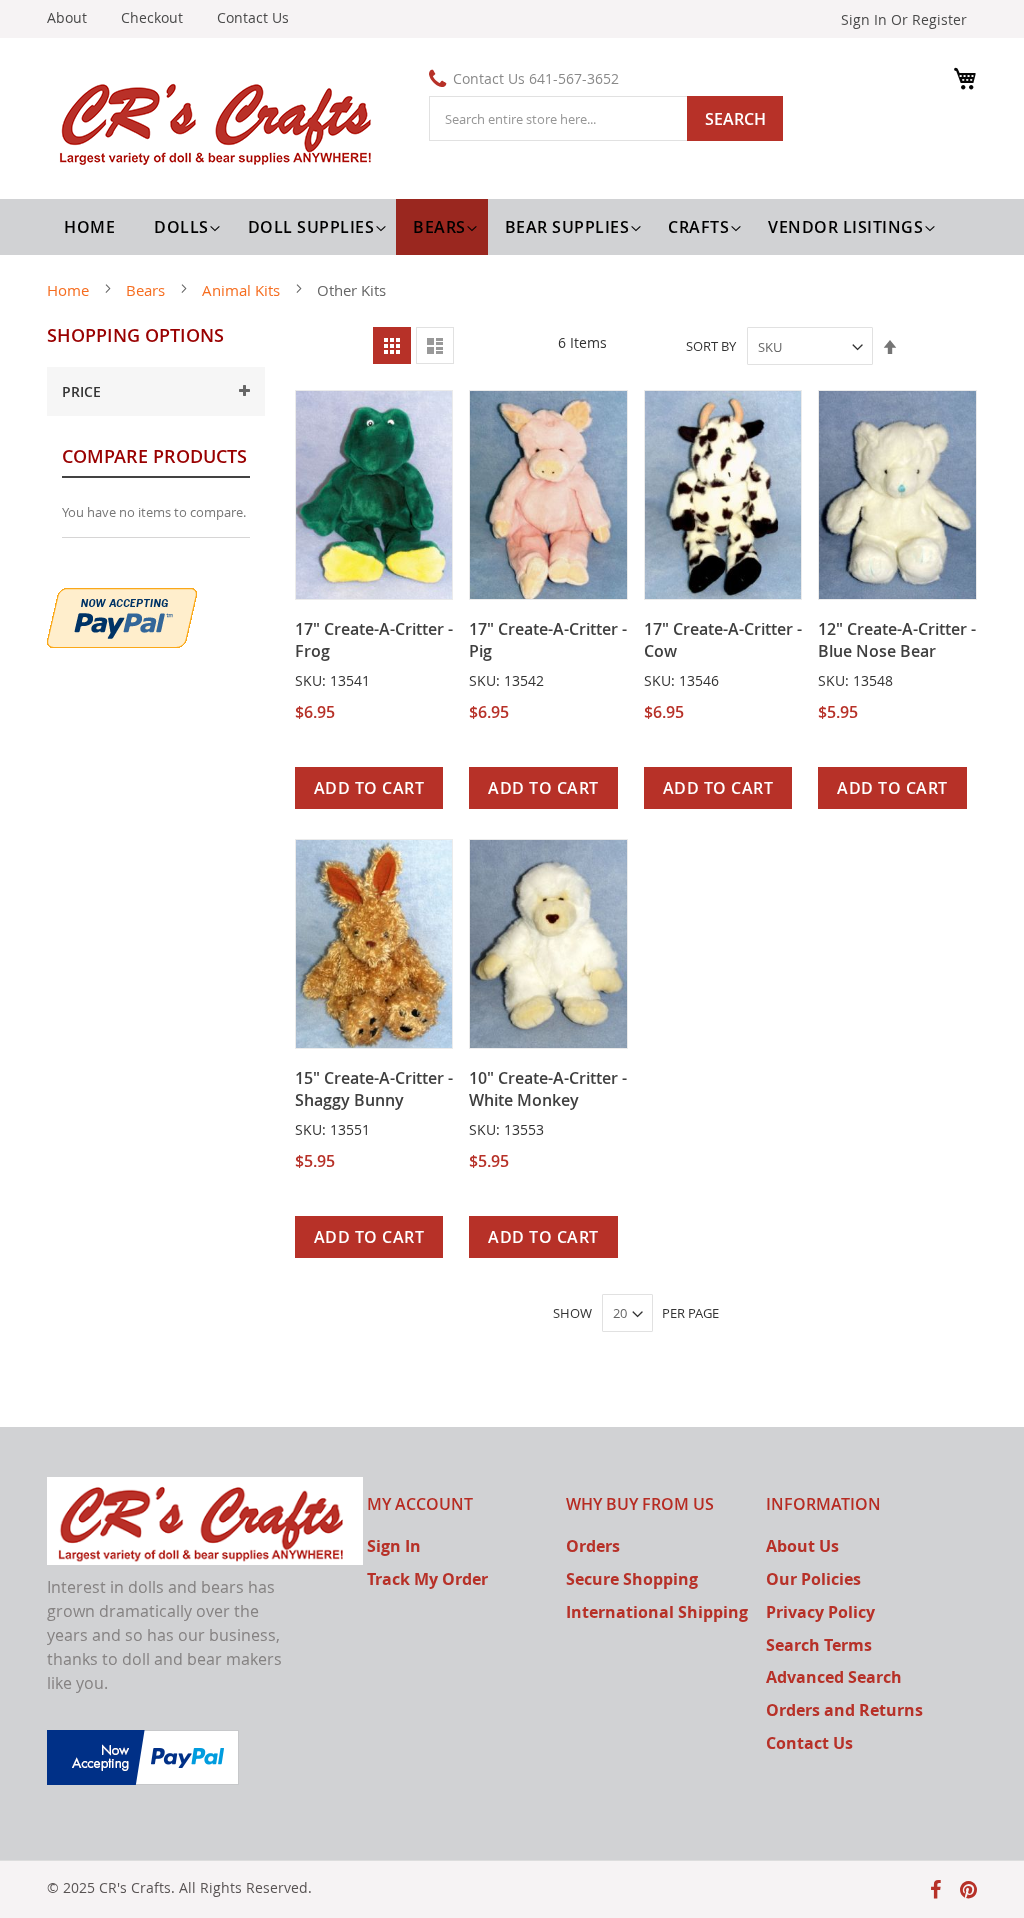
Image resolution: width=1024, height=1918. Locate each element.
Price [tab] (81, 391)
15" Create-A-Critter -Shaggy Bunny (374, 1089)
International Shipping (657, 1612)
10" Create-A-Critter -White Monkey (548, 1089)
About (67, 17)
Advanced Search (834, 1677)
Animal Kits (243, 290)
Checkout (152, 17)
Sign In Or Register (904, 19)
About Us (802, 1546)
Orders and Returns (844, 1710)
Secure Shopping (632, 1579)
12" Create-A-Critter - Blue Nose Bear (897, 640)
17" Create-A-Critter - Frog (374, 640)
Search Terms (819, 1645)
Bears (147, 290)
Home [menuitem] (89, 227)
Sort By (711, 347)
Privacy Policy (820, 1612)
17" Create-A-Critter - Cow (723, 640)
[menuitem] (184, 227)
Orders (593, 1546)
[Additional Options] (122, 615)
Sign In (394, 1546)
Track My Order (427, 1579)
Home (70, 290)
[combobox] (606, 118)
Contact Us (253, 17)
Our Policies (813, 1579)
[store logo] (220, 121)
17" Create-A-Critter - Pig (548, 640)
